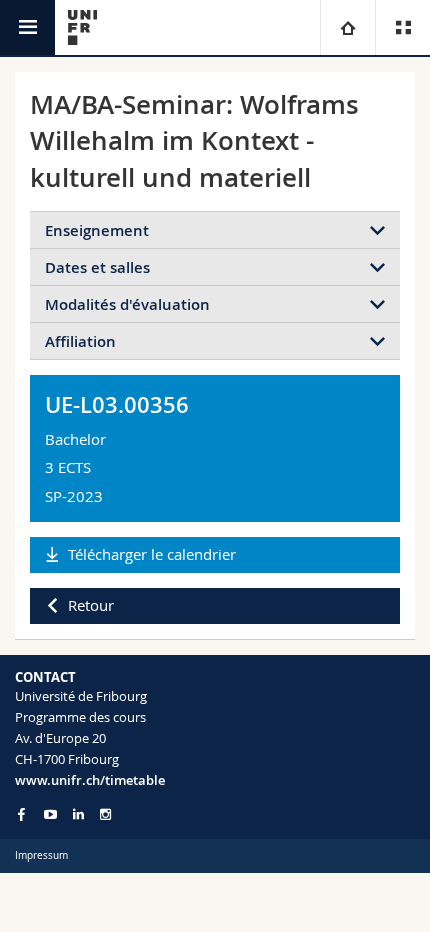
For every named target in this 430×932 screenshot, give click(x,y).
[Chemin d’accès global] (347, 27)
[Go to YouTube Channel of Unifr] (50, 814)
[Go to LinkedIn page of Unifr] (78, 814)
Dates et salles (97, 267)
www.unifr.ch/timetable (90, 780)
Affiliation (80, 341)
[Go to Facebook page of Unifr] (21, 814)
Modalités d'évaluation (127, 304)
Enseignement (97, 230)
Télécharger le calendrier (152, 554)
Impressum (41, 855)
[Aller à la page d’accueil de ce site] (82, 27)
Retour (91, 605)
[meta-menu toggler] (402, 27)
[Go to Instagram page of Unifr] (105, 814)
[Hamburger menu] (27, 27)
